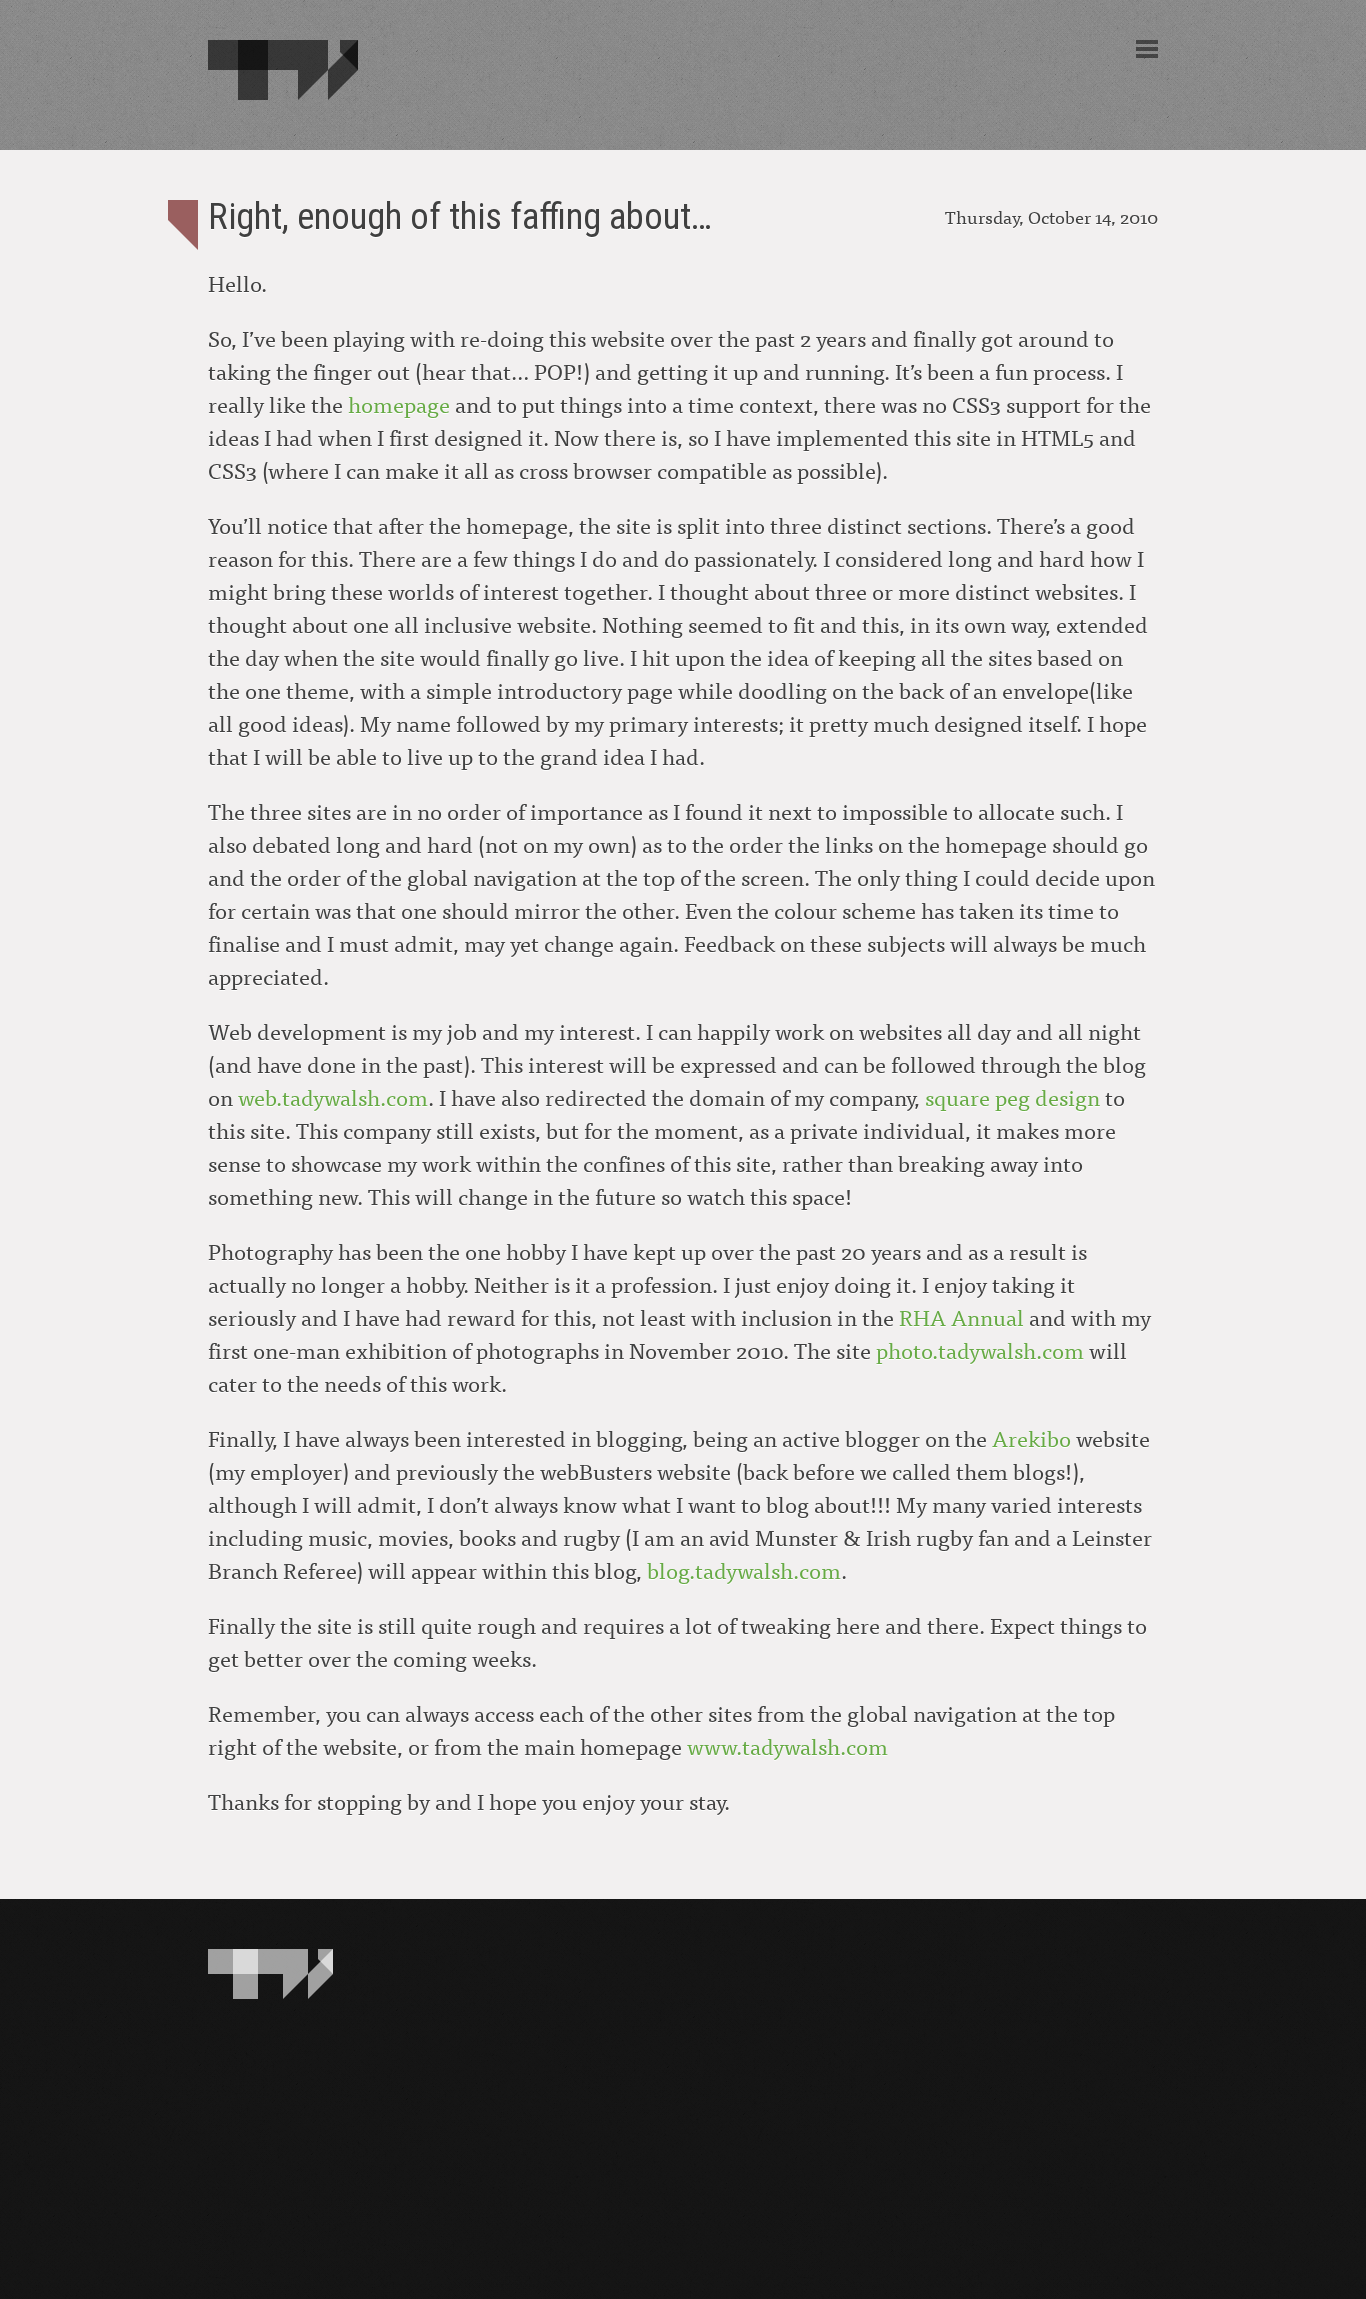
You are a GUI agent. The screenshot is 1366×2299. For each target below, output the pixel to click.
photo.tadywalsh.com (980, 1349)
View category (183, 225)
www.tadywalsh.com (787, 1745)
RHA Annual (961, 1316)
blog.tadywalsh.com (744, 1569)
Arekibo (1031, 1437)
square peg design (1012, 1096)
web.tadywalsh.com (333, 1096)
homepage (399, 403)
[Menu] (1147, 49)
